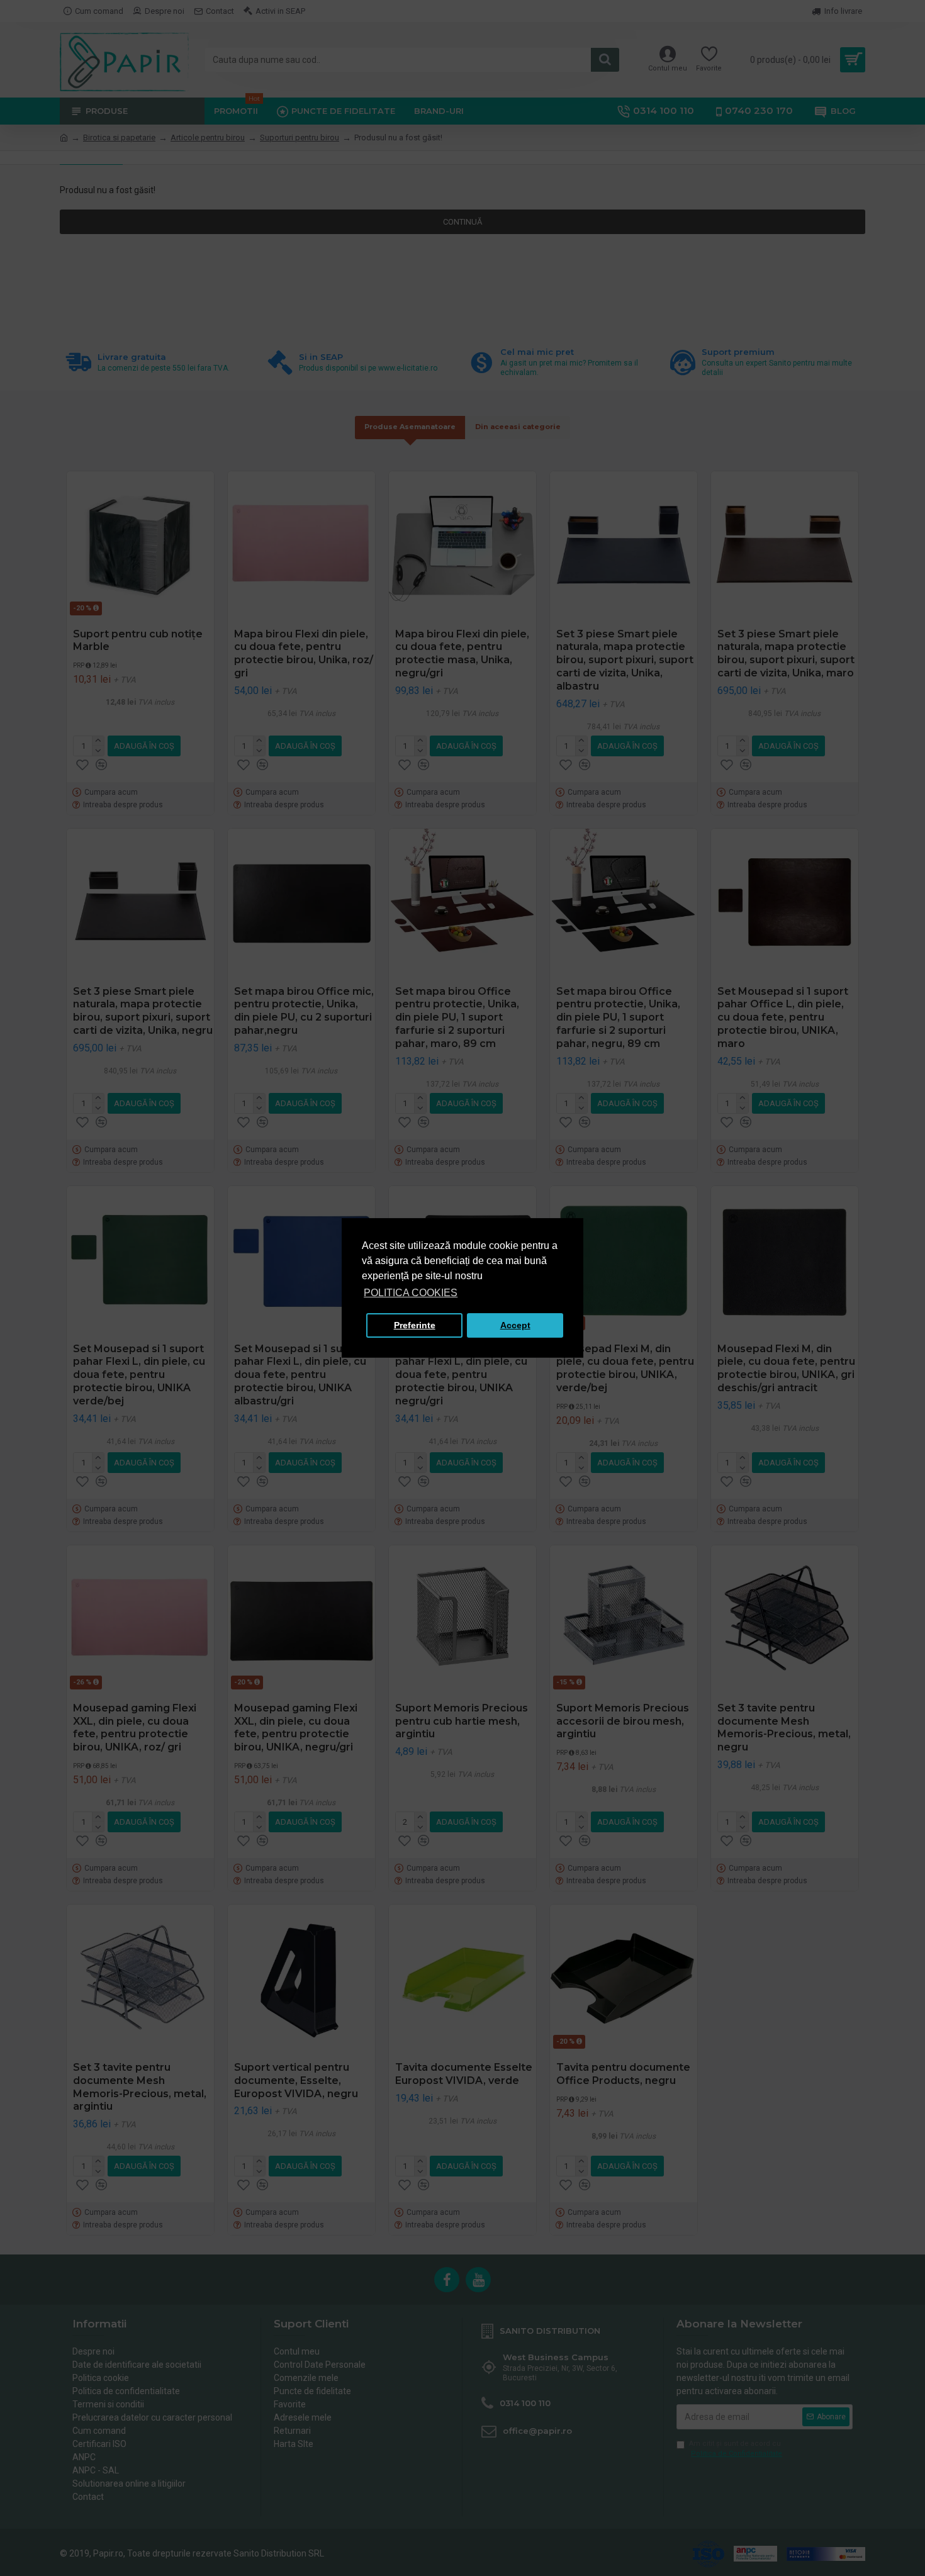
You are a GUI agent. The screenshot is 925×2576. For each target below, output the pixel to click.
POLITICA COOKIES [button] (411, 1293)
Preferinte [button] (415, 1325)
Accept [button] (515, 1325)
